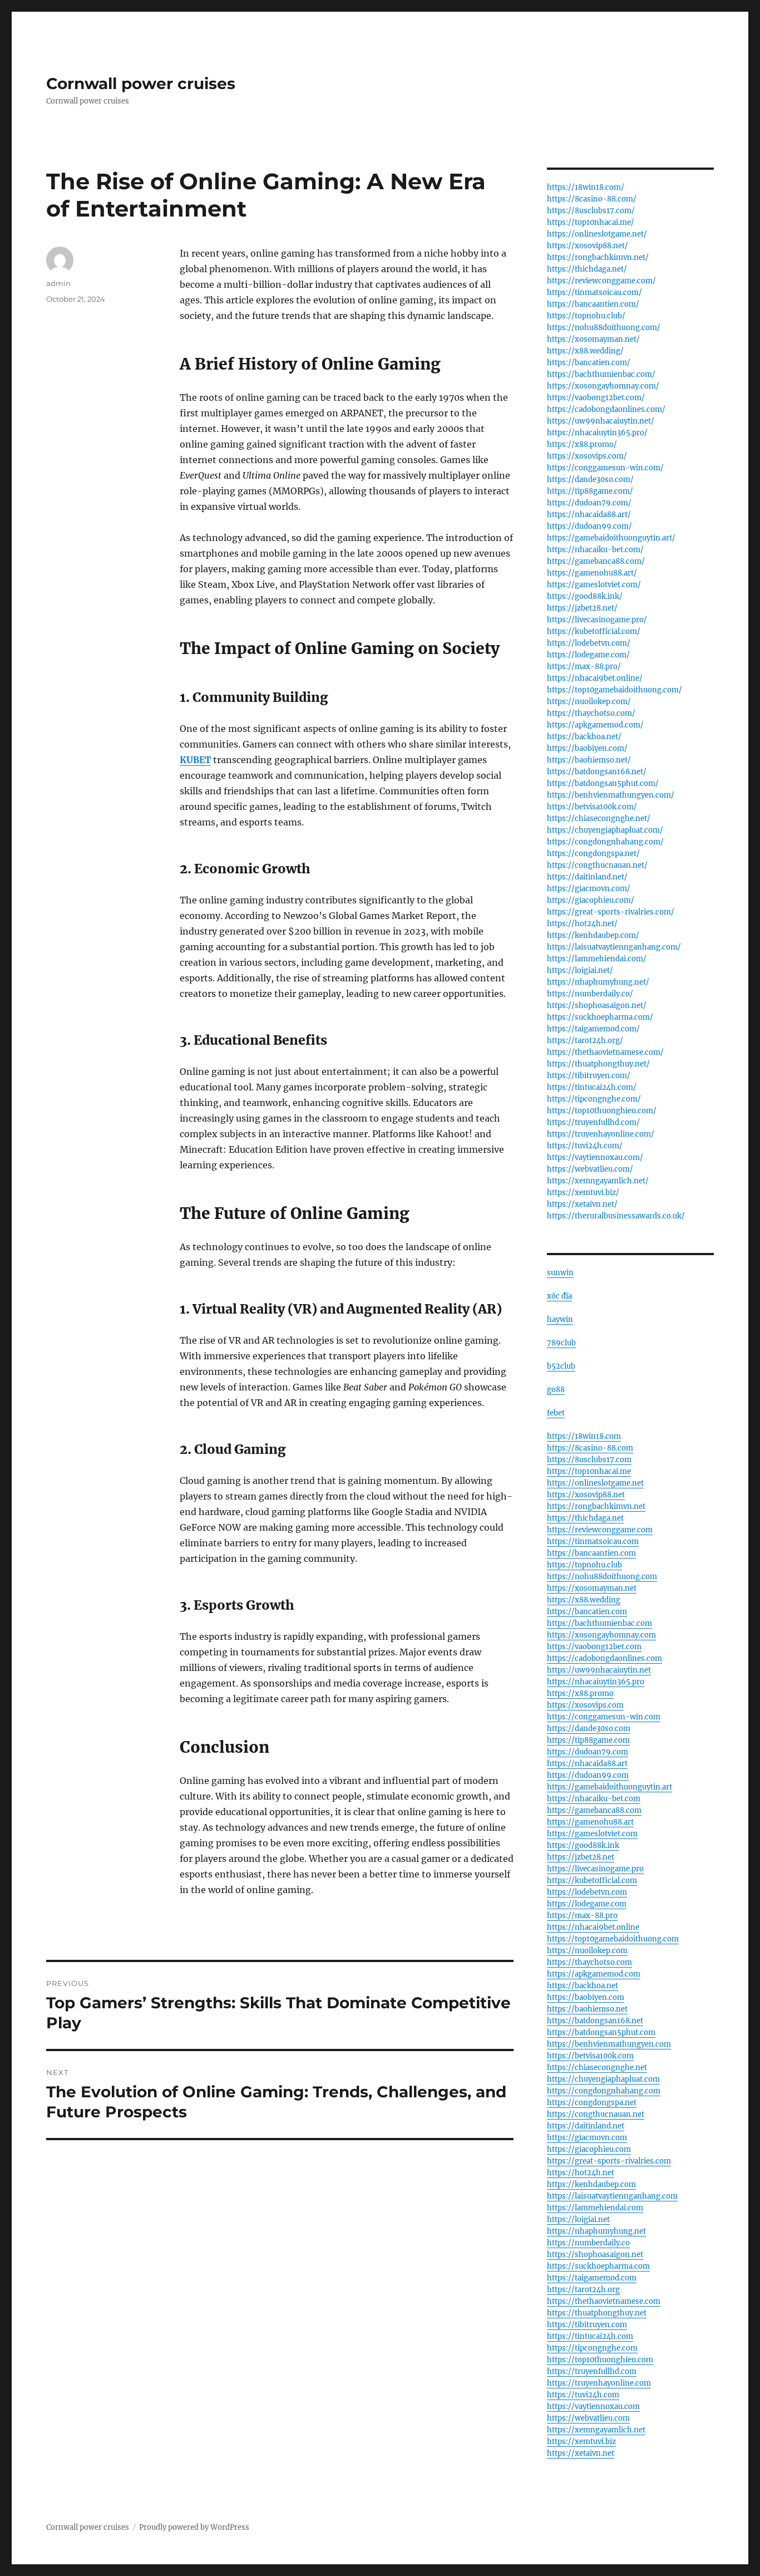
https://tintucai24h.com (590, 2336)
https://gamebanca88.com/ (596, 561)
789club (561, 1343)
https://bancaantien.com (591, 1553)
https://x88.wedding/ (585, 351)
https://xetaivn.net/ (582, 1204)
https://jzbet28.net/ (582, 608)
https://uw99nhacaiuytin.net (599, 1670)
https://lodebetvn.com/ (589, 643)
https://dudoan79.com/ (589, 503)
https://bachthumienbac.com (599, 1623)
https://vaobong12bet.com (594, 1647)
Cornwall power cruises (141, 83)
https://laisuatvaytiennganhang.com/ (614, 947)
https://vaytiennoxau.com (593, 2407)
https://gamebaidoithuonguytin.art (610, 1787)
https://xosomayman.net (592, 1588)
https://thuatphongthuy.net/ (598, 1064)
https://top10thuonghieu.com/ (602, 1111)
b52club (561, 1366)
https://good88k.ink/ (585, 596)
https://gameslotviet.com (592, 1834)
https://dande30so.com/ (590, 480)
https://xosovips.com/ (587, 456)
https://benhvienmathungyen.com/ (611, 795)
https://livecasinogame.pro (595, 1869)
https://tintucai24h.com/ (592, 1087)
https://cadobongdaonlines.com (604, 1658)
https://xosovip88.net (586, 1495)
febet (556, 1413)
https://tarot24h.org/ (585, 1041)
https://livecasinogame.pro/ (597, 620)
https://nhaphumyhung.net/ (598, 982)
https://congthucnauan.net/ (597, 865)
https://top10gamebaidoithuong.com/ (615, 690)
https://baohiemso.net (587, 2009)
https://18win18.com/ (586, 187)
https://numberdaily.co (588, 2243)
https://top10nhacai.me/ (591, 222)
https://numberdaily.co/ (590, 994)
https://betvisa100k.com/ (592, 807)
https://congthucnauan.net (596, 2114)
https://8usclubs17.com (589, 1460)
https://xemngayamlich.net (596, 2430)
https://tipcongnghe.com (592, 2348)
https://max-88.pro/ (584, 667)
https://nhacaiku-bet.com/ (595, 550)
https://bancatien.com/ (589, 363)
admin (58, 283)
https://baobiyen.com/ (587, 748)
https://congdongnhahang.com (604, 2091)
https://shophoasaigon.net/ (597, 1006)
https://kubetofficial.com (592, 1881)
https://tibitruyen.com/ (589, 1076)
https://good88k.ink (583, 1845)
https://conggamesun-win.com (604, 1717)
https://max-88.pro (582, 1916)
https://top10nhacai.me (589, 1471)
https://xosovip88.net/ (588, 246)
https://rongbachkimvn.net (596, 1506)
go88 (556, 1390)
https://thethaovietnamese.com (604, 2301)
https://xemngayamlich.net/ (598, 1181)
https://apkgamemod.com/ (595, 725)
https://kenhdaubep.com (591, 2184)
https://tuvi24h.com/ (585, 1146)
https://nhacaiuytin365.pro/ (597, 433)
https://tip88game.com (588, 1740)
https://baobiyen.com (586, 1997)
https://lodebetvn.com (587, 1892)
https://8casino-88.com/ (592, 199)
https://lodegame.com (587, 1904)
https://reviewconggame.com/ (601, 281)
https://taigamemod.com (592, 2278)
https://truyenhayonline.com (599, 2383)
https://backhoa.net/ (584, 737)
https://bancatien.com (587, 1612)
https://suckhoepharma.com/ (600, 1017)
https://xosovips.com (585, 1705)
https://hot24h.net (581, 2173)
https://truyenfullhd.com (592, 2371)
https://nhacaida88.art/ (589, 515)
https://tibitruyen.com (587, 2325)
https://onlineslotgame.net (595, 1483)
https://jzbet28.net (581, 1857)
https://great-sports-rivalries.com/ (611, 912)
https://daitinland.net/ (587, 877)
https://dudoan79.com (588, 1752)
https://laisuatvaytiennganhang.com (612, 2196)
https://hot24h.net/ (582, 924)
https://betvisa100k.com (590, 2056)
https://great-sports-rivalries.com (609, 2161)
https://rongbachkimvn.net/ (598, 257)
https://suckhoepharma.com (598, 2266)
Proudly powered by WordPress (194, 2527)
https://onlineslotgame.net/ (597, 234)
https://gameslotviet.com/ (594, 585)
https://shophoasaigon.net (595, 2255)
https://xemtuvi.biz (581, 2442)
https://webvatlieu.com (588, 2418)
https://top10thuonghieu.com (600, 2360)
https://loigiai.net (578, 2219)
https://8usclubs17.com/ (591, 211)
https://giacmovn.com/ (589, 889)
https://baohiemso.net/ (589, 760)
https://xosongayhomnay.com (601, 1635)
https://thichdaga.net (585, 1518)
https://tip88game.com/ (590, 491)
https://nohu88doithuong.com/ (604, 328)
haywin (560, 1319)
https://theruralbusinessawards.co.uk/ (616, 1216)
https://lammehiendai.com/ (597, 959)
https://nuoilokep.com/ (589, 702)
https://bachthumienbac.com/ (601, 374)
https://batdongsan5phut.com (601, 2032)
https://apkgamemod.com (594, 1974)
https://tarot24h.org (583, 2290)
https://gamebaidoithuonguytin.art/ (611, 538)
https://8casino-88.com (590, 1448)
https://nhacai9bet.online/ (595, 678)
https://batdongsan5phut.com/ (603, 783)
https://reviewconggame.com (600, 1530)
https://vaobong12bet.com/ (596, 398)
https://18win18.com (584, 1436)
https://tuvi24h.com (583, 2395)
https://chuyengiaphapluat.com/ (605, 830)
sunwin (560, 1273)
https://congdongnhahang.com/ (605, 842)
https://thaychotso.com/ (591, 713)
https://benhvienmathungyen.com (609, 2044)
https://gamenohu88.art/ (592, 573)
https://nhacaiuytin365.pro (596, 1682)
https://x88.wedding (584, 1600)
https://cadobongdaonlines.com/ (606, 409)
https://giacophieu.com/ (591, 900)
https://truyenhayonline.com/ (601, 1134)
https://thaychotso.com (589, 1962)
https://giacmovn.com (587, 2138)
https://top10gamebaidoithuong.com (613, 1939)
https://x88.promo (580, 1693)
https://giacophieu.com (589, 2149)
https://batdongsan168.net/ (597, 772)
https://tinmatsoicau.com (593, 1542)
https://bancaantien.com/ (593, 304)
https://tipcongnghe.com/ (594, 1099)
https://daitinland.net (586, 2126)
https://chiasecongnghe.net (597, 2068)
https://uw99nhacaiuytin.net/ (601, 421)
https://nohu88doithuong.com (602, 1577)
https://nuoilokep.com (587, 1951)
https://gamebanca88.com (594, 1810)
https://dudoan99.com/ (589, 526)
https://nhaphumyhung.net (596, 2231)
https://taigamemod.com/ (593, 1029)
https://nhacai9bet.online (593, 1927)
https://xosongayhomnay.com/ (603, 386)
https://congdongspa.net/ (593, 854)
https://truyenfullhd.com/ (593, 1122)
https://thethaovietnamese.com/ (605, 1052)
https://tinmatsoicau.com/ (594, 292)
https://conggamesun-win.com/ (605, 468)
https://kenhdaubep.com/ (593, 935)
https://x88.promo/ (582, 444)
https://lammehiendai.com (595, 2208)
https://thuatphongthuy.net (597, 2313)
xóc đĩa (559, 1296)
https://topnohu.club (584, 1565)
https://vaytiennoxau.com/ (595, 1157)
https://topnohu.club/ (586, 316)
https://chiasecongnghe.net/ (599, 818)
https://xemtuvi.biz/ (583, 1193)
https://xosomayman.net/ (593, 339)
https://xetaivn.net (581, 2453)
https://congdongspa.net (592, 2103)
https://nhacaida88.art (587, 1764)
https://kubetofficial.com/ (594, 631)
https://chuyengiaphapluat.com (603, 2079)
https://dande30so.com (589, 1729)
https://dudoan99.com (588, 1775)
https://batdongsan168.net (595, 2021)
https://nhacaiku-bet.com (594, 1799)
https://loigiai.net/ (580, 970)
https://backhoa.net (583, 1986)
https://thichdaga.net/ (587, 269)
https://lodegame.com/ (588, 655)
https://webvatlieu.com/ (590, 1169)
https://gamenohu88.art (590, 1822)
